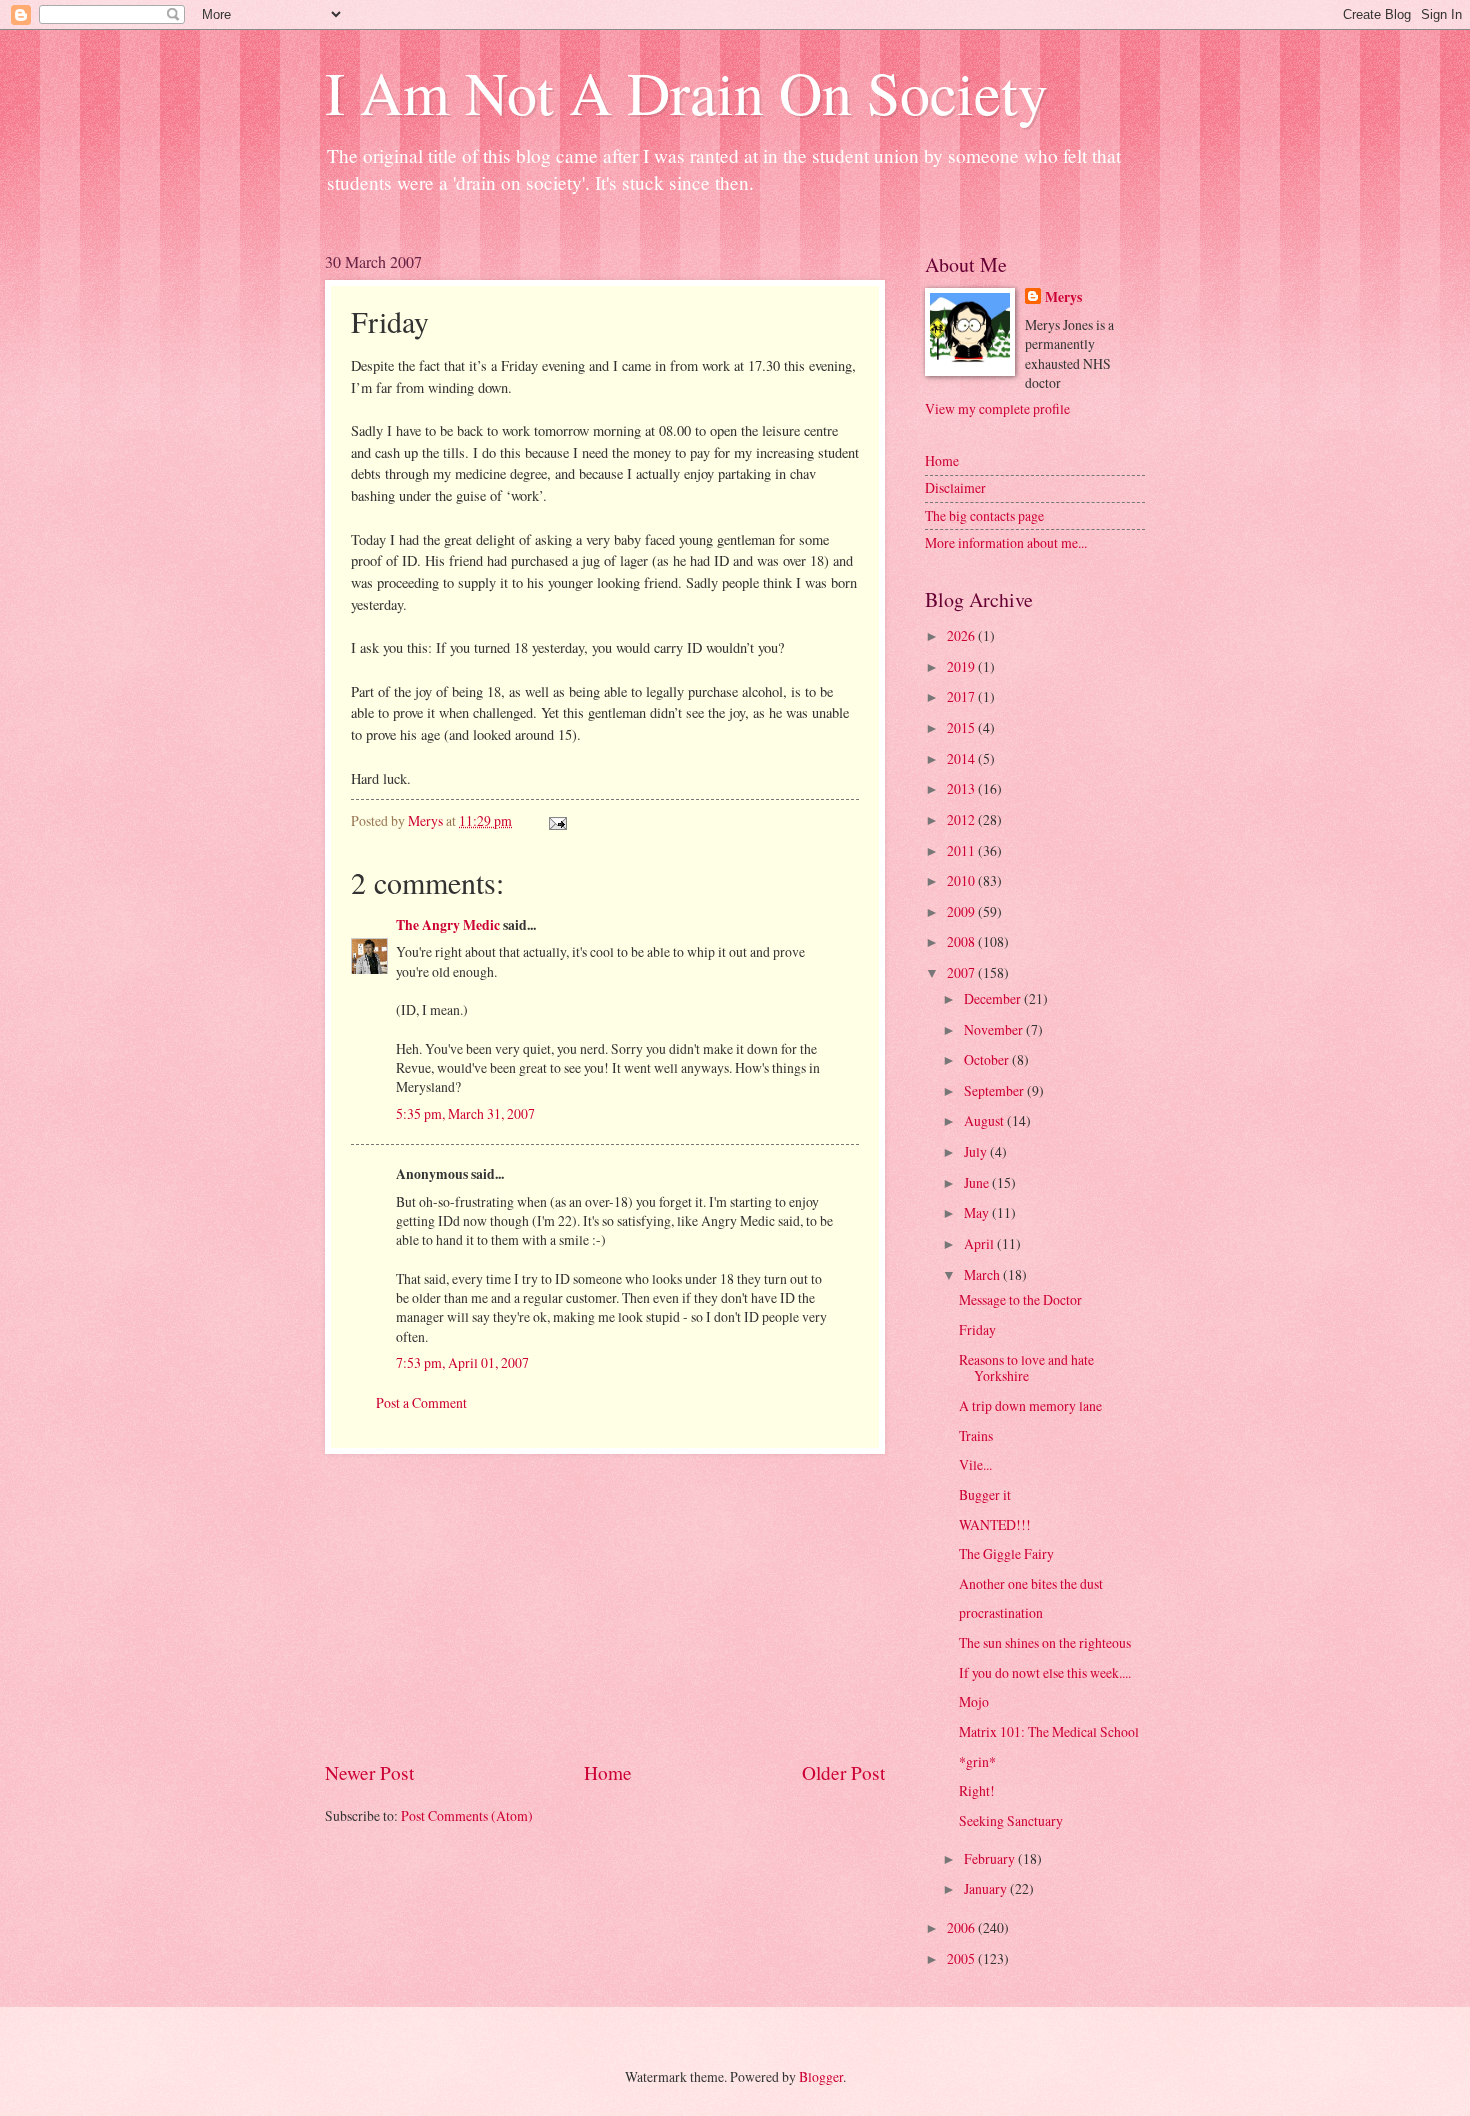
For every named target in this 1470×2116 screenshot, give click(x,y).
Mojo (974, 1701)
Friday (977, 1329)
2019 (962, 666)
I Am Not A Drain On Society (686, 92)
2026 (962, 635)
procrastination (1001, 1612)
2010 (962, 880)
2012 (962, 819)
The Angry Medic (448, 925)
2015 (962, 727)
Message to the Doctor (1020, 1299)
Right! (977, 1790)
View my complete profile (997, 408)
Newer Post (369, 1772)
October (988, 1059)
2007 (962, 972)
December (994, 998)
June (978, 1182)
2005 (962, 1958)
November (995, 1029)
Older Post (843, 1772)
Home (608, 1772)
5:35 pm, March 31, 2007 (465, 1113)
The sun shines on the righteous (1045, 1642)
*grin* (977, 1761)
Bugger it (985, 1494)
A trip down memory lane (1030, 1405)
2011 (962, 850)
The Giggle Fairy (1006, 1553)
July (977, 1151)
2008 (962, 941)
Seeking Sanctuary (1011, 1820)
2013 (962, 788)
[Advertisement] (605, 1607)
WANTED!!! (995, 1524)
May (978, 1212)
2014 (962, 758)
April (980, 1243)
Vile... (975, 1464)
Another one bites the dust (1031, 1583)
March (983, 1274)
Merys (1063, 297)
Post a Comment (421, 1402)
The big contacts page (984, 515)
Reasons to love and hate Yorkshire (1026, 1368)
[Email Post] (557, 820)
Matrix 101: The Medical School (1049, 1731)
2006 (962, 1927)
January (987, 1888)
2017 (962, 696)
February (991, 1858)
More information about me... (1006, 542)
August (985, 1120)
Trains (976, 1435)
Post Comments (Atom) (467, 1815)
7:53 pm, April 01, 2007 (462, 1362)
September (995, 1090)
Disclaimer (955, 487)
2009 (962, 911)
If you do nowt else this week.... (1045, 1672)
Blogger (821, 2076)
